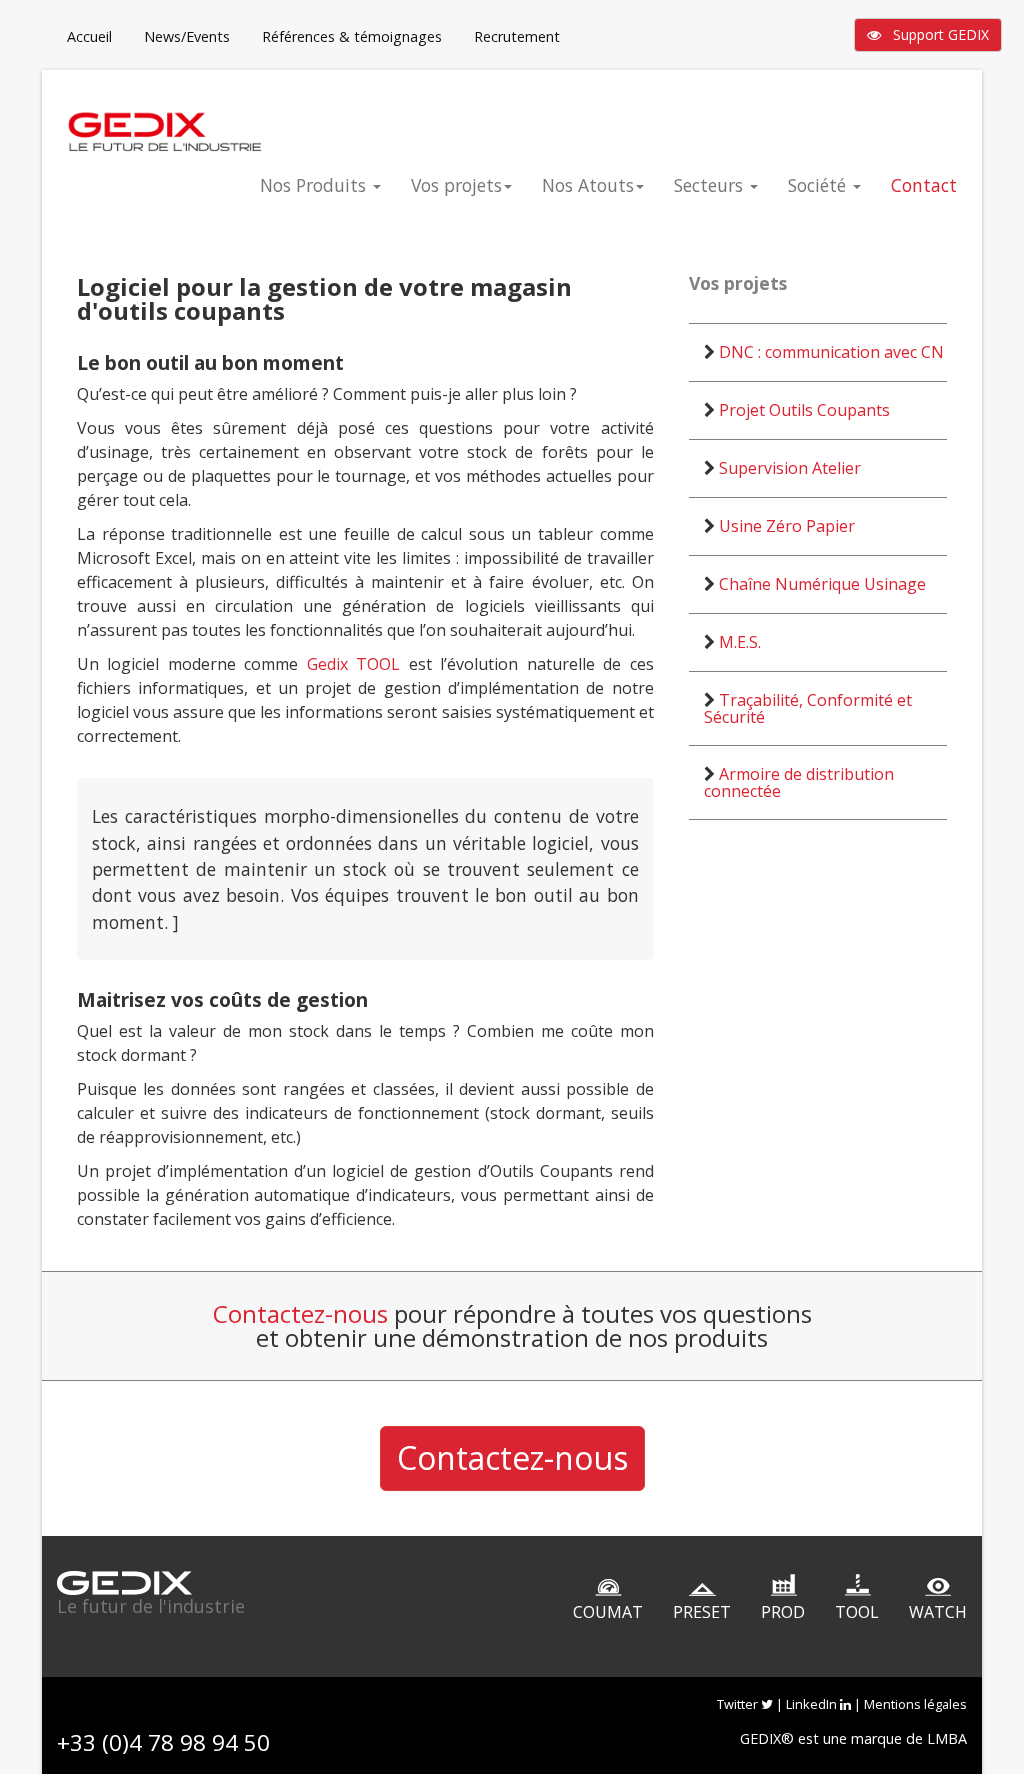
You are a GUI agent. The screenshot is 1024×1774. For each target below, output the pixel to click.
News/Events (187, 36)
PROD (783, 1612)
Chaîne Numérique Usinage (822, 584)
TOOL (857, 1612)
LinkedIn (813, 1704)
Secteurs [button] (711, 185)
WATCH (938, 1612)
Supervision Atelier (790, 468)
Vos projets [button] (456, 185)
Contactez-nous (300, 1313)
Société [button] (819, 185)
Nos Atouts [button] (588, 185)
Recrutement (517, 36)
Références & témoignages (352, 36)
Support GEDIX (935, 34)
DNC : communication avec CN (831, 352)
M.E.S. (740, 642)
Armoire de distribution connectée (799, 782)
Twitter (739, 1704)
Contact (924, 185)
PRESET (702, 1612)
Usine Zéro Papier (787, 526)
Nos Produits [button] (315, 185)
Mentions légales (915, 1704)
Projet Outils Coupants (804, 410)
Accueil (89, 36)
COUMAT (608, 1612)
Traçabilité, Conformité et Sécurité (808, 708)
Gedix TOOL (353, 664)
